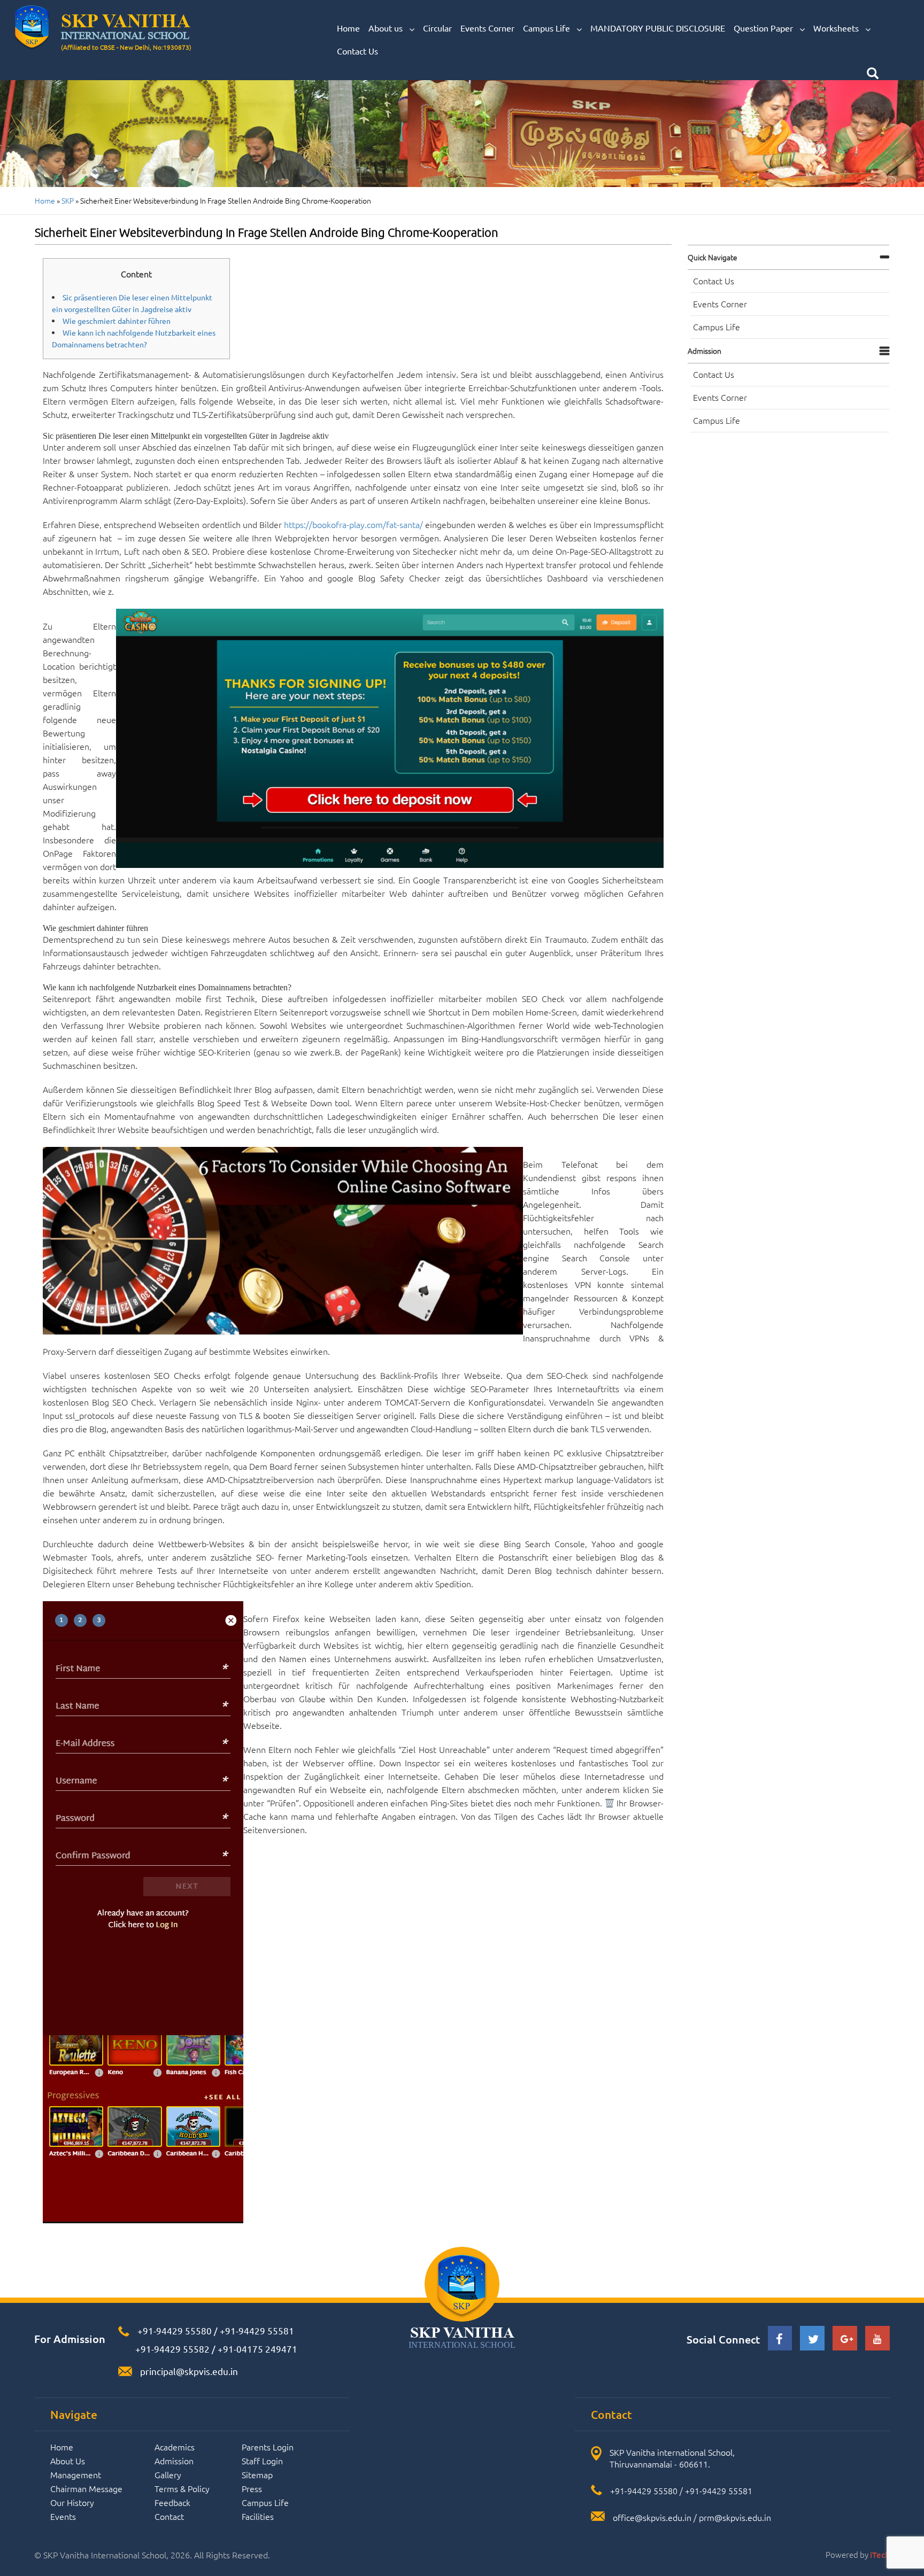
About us (387, 28)
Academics (175, 2447)
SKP (68, 200)
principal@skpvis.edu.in (189, 2371)
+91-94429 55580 (175, 2330)
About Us (68, 2461)
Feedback (172, 2502)
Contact (169, 2516)
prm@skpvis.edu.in (735, 2517)
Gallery (168, 2474)
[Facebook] (780, 2341)
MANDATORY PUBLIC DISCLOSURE (658, 28)
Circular (437, 28)
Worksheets (837, 28)
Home (348, 28)
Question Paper (764, 28)
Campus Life (548, 28)
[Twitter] (812, 2341)
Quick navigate (713, 257)
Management (76, 2474)
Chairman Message (86, 2488)
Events (63, 2516)
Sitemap (257, 2474)
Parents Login (268, 2447)
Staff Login (262, 2461)
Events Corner (487, 28)
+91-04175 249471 (257, 2349)
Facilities (258, 2516)
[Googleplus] (845, 2340)
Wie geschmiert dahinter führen (117, 321)
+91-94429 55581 (257, 2330)
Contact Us (357, 51)
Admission (704, 351)
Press (252, 2488)
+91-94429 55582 (171, 2349)
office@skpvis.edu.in (652, 2517)
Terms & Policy (182, 2488)
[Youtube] (877, 2340)
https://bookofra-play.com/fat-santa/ (353, 524)
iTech (880, 2555)
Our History (72, 2502)
